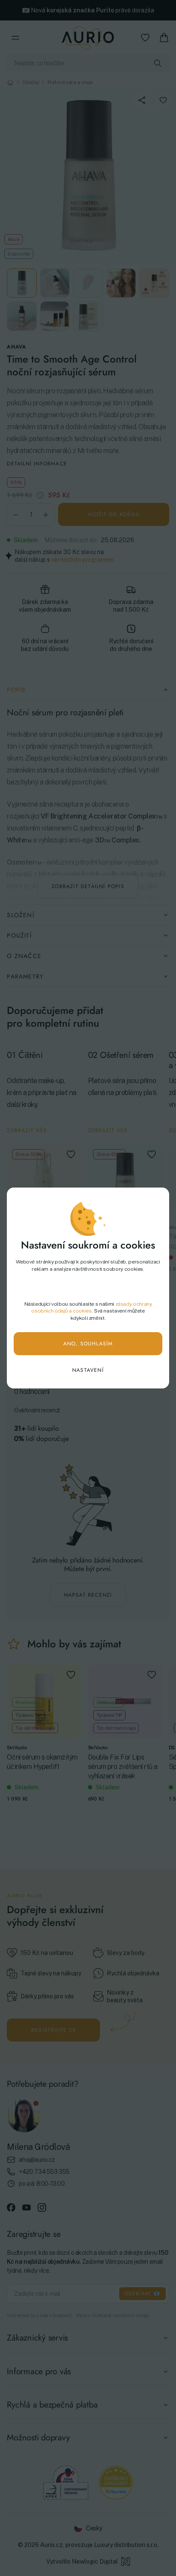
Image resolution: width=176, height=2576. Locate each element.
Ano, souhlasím (88, 1344)
